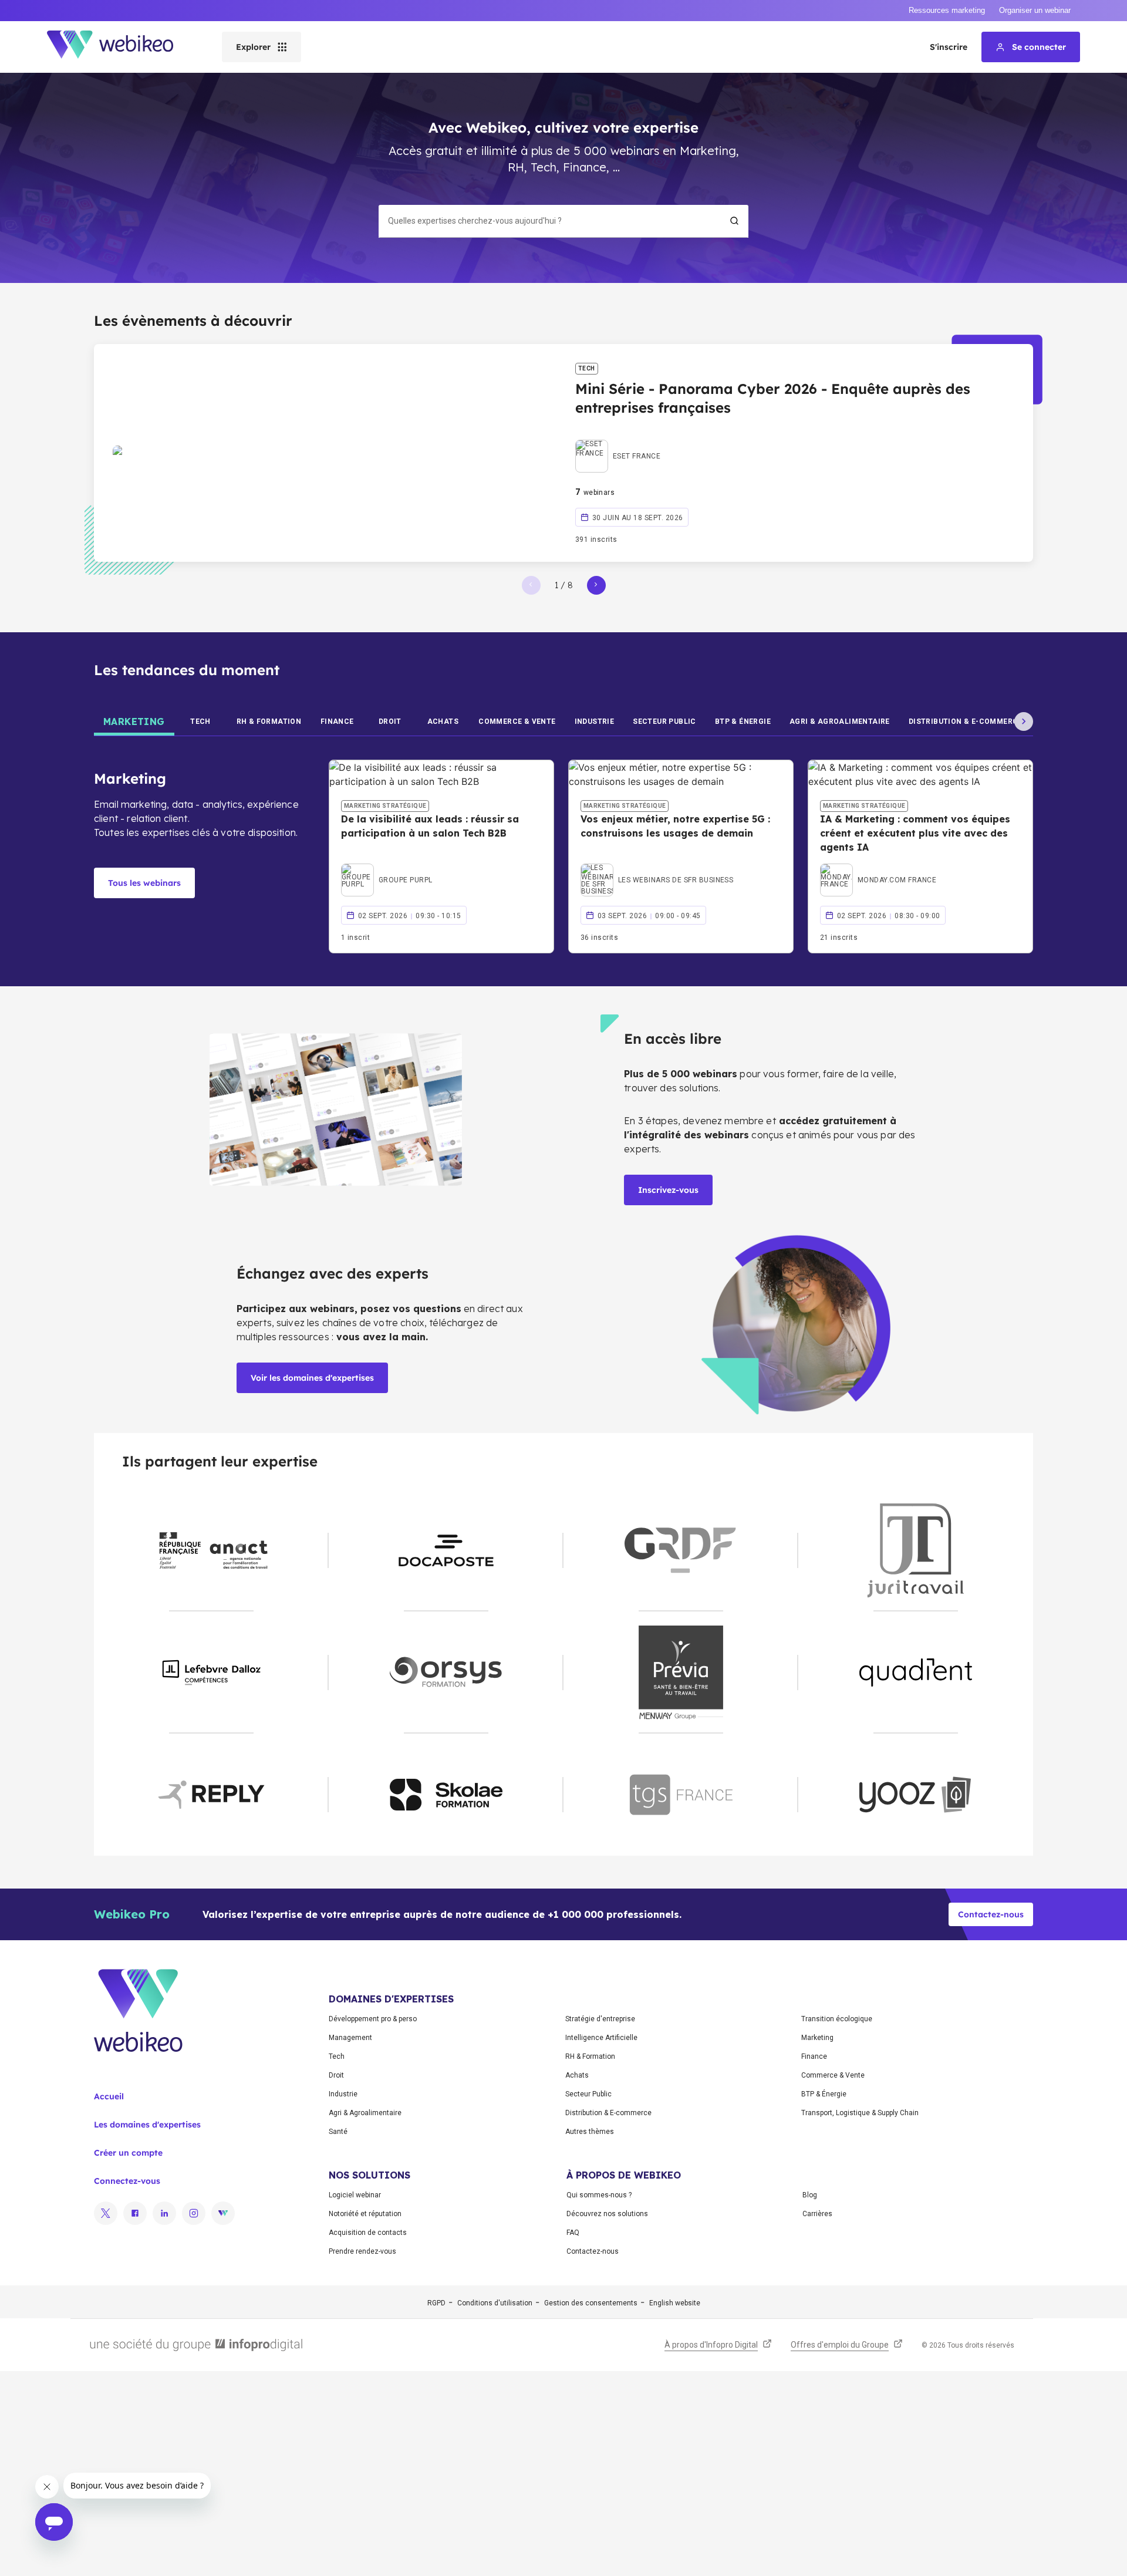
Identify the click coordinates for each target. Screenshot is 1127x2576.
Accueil (109, 2096)
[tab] (134, 721)
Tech (337, 2056)
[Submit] (734, 221)
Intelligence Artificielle (601, 2038)
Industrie (343, 2094)
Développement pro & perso (373, 2019)
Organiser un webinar (1035, 10)
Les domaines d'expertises (147, 2125)
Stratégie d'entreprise (600, 2019)
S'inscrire (949, 47)
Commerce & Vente (833, 2075)
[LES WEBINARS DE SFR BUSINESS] (657, 866)
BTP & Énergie (824, 2094)
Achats (577, 2075)
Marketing (817, 2038)
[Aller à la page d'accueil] (120, 47)
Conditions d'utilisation (495, 2303)
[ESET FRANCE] (618, 443)
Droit (336, 2075)
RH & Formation (590, 2056)
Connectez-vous (127, 2181)
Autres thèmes (590, 2132)
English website (675, 2303)
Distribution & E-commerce (608, 2113)
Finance (814, 2056)
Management (350, 2038)
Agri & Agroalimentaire (365, 2113)
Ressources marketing (947, 10)
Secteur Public (588, 2094)
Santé (338, 2132)
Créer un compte (128, 2153)
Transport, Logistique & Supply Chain (860, 2113)
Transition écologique (837, 2019)
